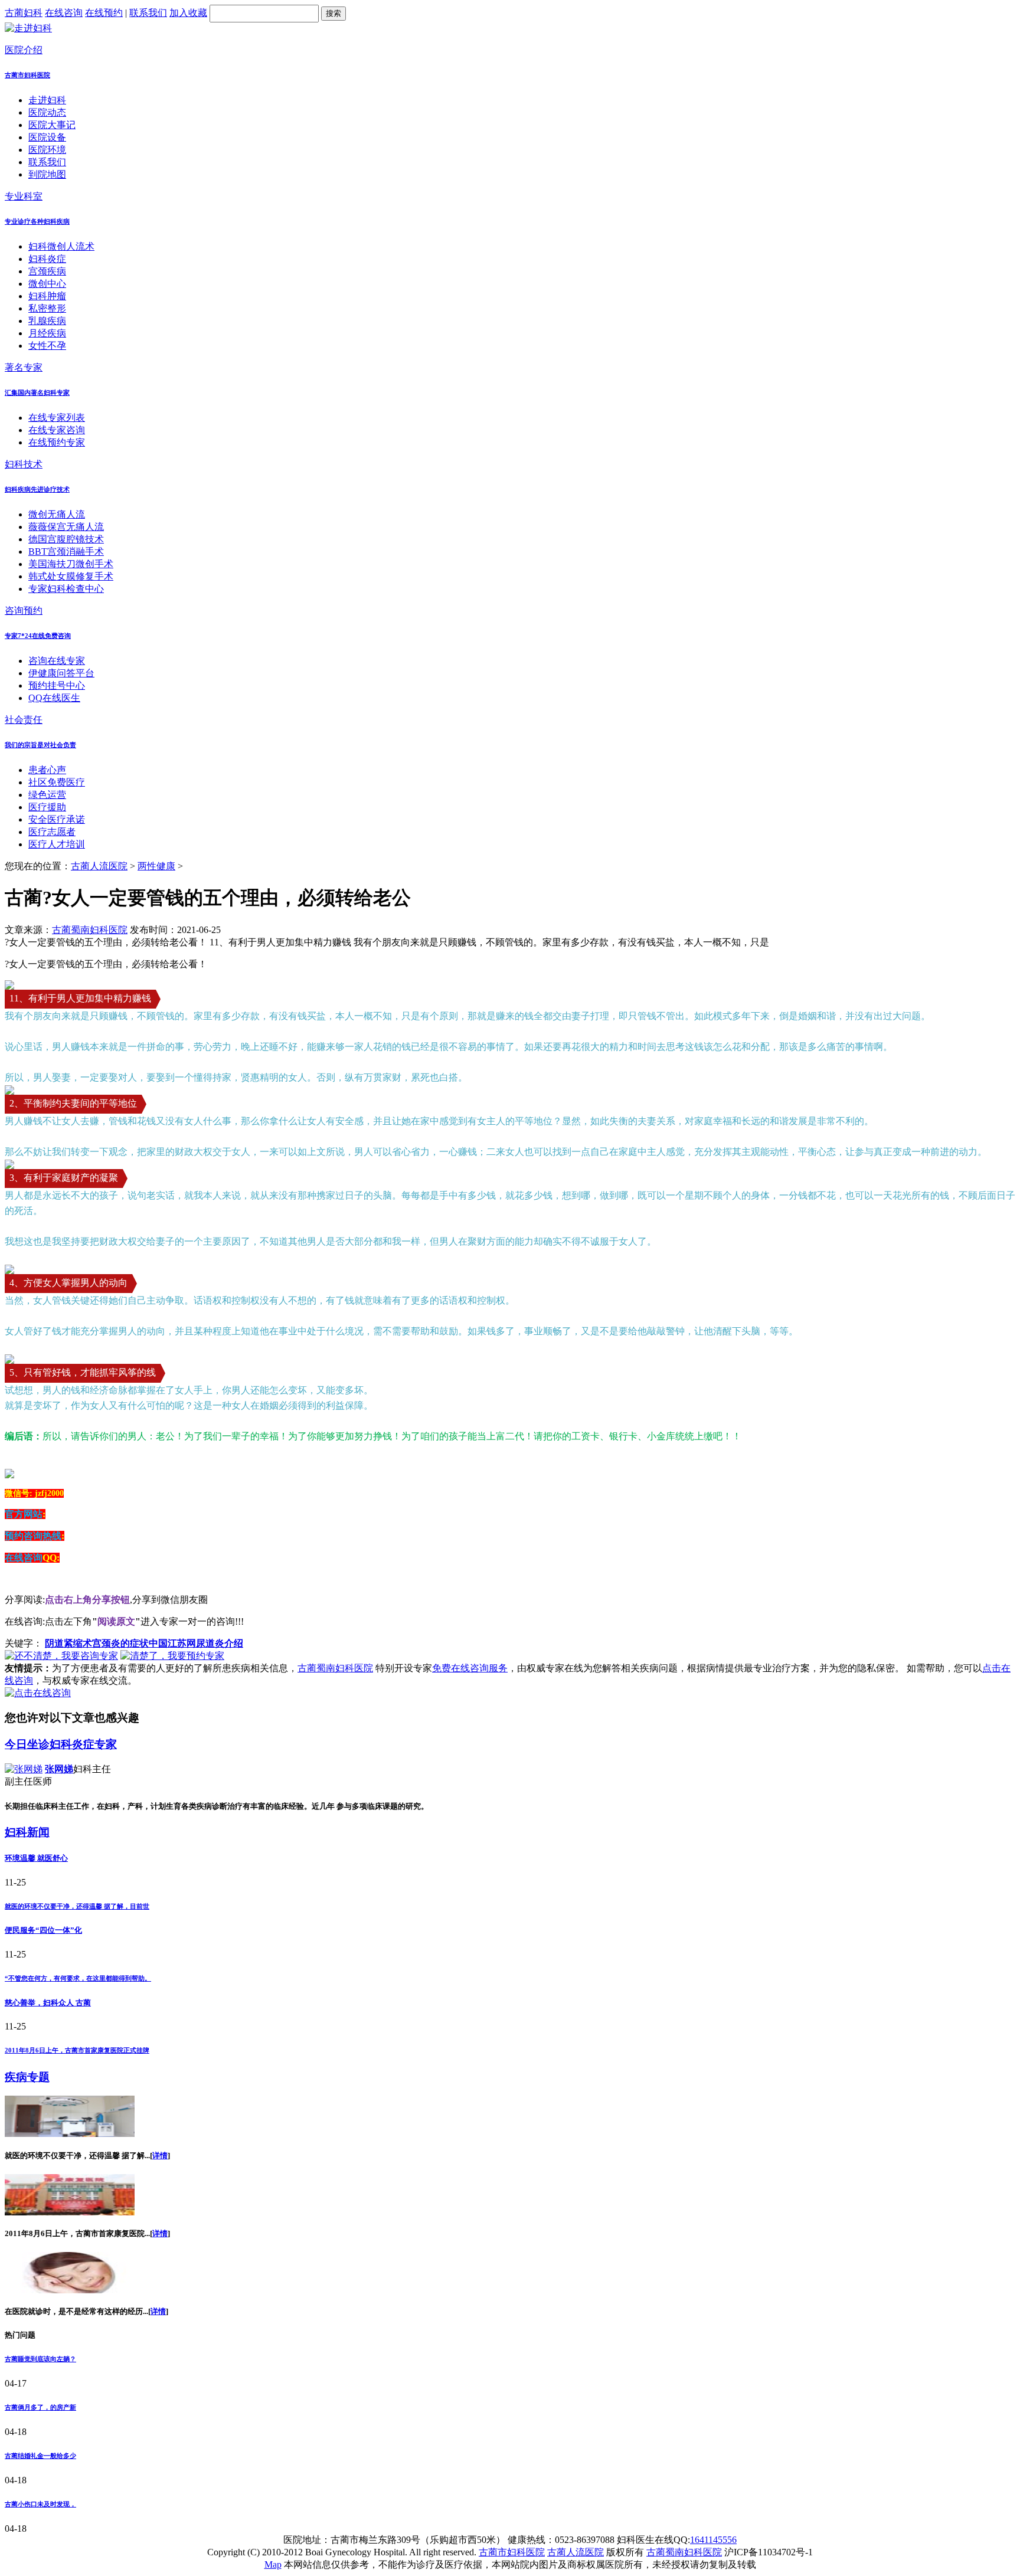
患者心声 (47, 770)
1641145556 (713, 2540)
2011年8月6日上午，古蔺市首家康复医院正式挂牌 (77, 2050)
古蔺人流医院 (99, 866)
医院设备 (47, 137)
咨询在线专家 (57, 661)
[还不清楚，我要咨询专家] (61, 1656)
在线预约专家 (57, 442)
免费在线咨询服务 (470, 1668)
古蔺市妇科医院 (27, 75)
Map (273, 2564)
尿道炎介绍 (220, 1643)
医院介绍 (24, 50)
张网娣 (59, 1769)
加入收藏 (188, 13)
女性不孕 (47, 346)
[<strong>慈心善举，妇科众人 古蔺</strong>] (70, 2212)
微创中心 (47, 284)
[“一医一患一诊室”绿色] (70, 2290)
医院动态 (47, 112)
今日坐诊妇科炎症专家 (61, 1744)
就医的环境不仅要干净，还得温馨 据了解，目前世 (77, 1906)
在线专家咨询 (57, 430)
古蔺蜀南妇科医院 (90, 930)
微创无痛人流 (57, 514)
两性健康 (156, 866)
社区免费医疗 (57, 782)
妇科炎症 (47, 259)
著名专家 (24, 367)
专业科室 (24, 196)
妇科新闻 (27, 1832)
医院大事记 (52, 125)
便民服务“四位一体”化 (43, 1930)
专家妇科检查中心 (66, 589)
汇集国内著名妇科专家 (37, 392)
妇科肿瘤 (47, 296)
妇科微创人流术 (61, 246)
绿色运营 (47, 795)
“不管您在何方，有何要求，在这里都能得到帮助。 (78, 1978)
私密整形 (47, 308)
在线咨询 (64, 13)
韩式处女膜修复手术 (71, 576)
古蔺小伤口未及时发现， (40, 2504)
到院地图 (47, 174)
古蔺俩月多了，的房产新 (40, 2407)
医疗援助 (47, 807)
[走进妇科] (28, 28)
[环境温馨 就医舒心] (70, 2134)
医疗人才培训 (57, 844)
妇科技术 (24, 464)
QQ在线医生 (54, 698)
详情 (160, 2156)
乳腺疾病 (47, 321)
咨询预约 (24, 611)
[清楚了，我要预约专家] (172, 1656)
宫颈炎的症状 (120, 1643)
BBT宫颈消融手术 (66, 551)
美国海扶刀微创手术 (71, 564)
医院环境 (47, 150)
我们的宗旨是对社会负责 (40, 745)
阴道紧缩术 (68, 1643)
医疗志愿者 (52, 832)
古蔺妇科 (24, 13)
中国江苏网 (172, 1643)
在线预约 (104, 13)
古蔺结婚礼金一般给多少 (40, 2456)
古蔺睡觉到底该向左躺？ (40, 2359)
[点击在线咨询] (38, 1693)
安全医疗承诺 (57, 819)
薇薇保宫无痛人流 (66, 527)
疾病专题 (27, 2077)
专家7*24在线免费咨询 (38, 636)
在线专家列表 (57, 418)
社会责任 (24, 720)
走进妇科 (47, 100)
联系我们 (148, 13)
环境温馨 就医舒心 (36, 1858)
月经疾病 (47, 333)
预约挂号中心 (57, 685)
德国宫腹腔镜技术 (66, 539)
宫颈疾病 (47, 271)
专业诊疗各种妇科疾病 (37, 221)
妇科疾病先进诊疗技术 (37, 489)
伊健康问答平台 (61, 673)
